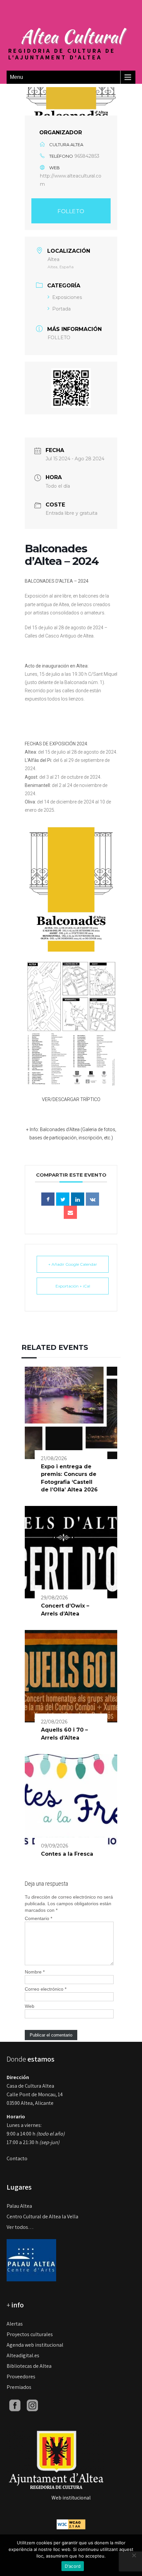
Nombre (35, 1972)
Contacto (17, 2158)
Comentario (38, 1918)
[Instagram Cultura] (32, 2405)
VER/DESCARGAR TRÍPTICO (71, 1099)
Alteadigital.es (23, 2355)
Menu (17, 77)
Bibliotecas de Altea (29, 2366)
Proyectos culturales (30, 2334)
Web (30, 2006)
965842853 (87, 156)
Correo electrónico (46, 1989)
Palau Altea (19, 2206)
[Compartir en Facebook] (48, 1199)
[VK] (92, 1199)
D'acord (73, 2566)
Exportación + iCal (73, 1286)
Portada (61, 309)
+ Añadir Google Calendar (73, 1264)
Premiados (19, 2387)
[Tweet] (63, 1199)
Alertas (15, 2324)
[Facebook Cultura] (15, 2405)
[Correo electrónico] (70, 1212)
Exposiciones (67, 297)
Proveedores (21, 2377)
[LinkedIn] (78, 1199)
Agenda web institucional (35, 2345)
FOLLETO (71, 211)
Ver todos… (20, 2227)
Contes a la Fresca (67, 1854)
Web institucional (71, 2498)
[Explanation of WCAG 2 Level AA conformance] (71, 2524)
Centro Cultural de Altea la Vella (42, 2217)
